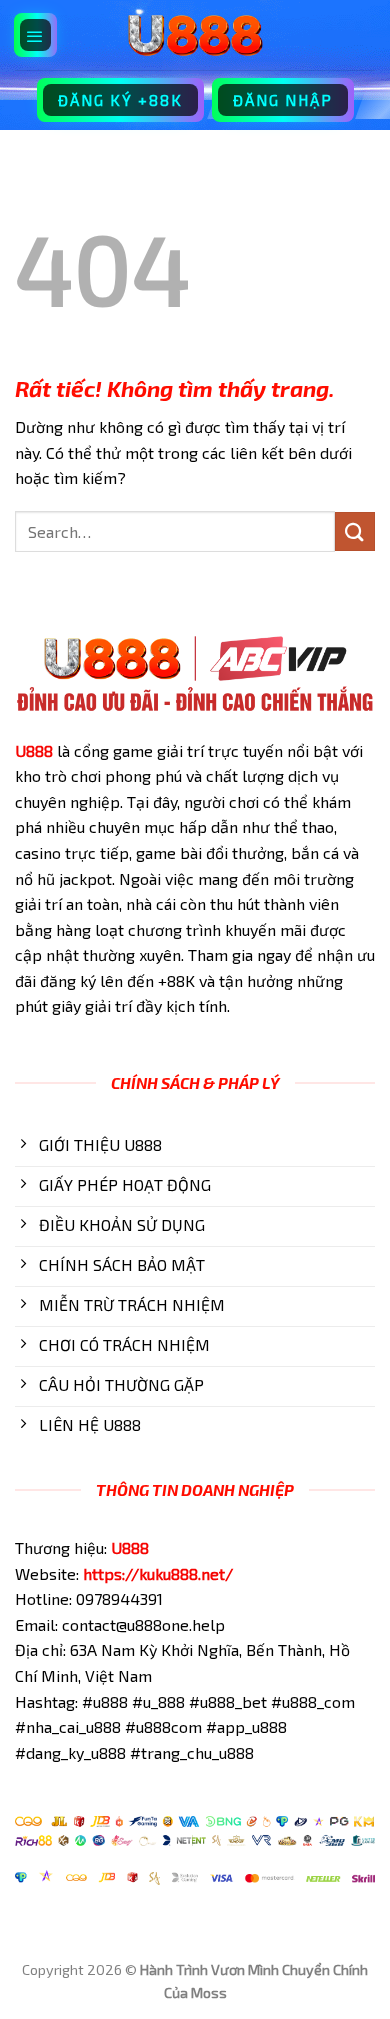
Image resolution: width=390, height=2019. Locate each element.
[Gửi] (355, 531)
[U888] (195, 35)
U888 (34, 750)
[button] (36, 35)
